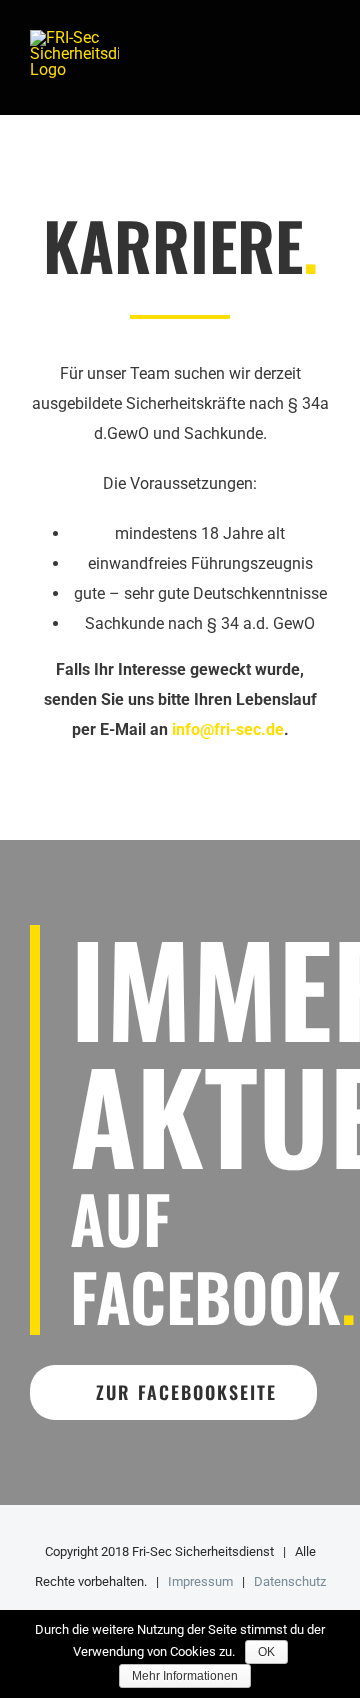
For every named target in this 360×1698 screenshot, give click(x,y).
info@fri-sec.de (228, 729)
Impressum (200, 1581)
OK (266, 1652)
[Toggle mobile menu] (322, 57)
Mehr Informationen (185, 1676)
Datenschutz (290, 1581)
